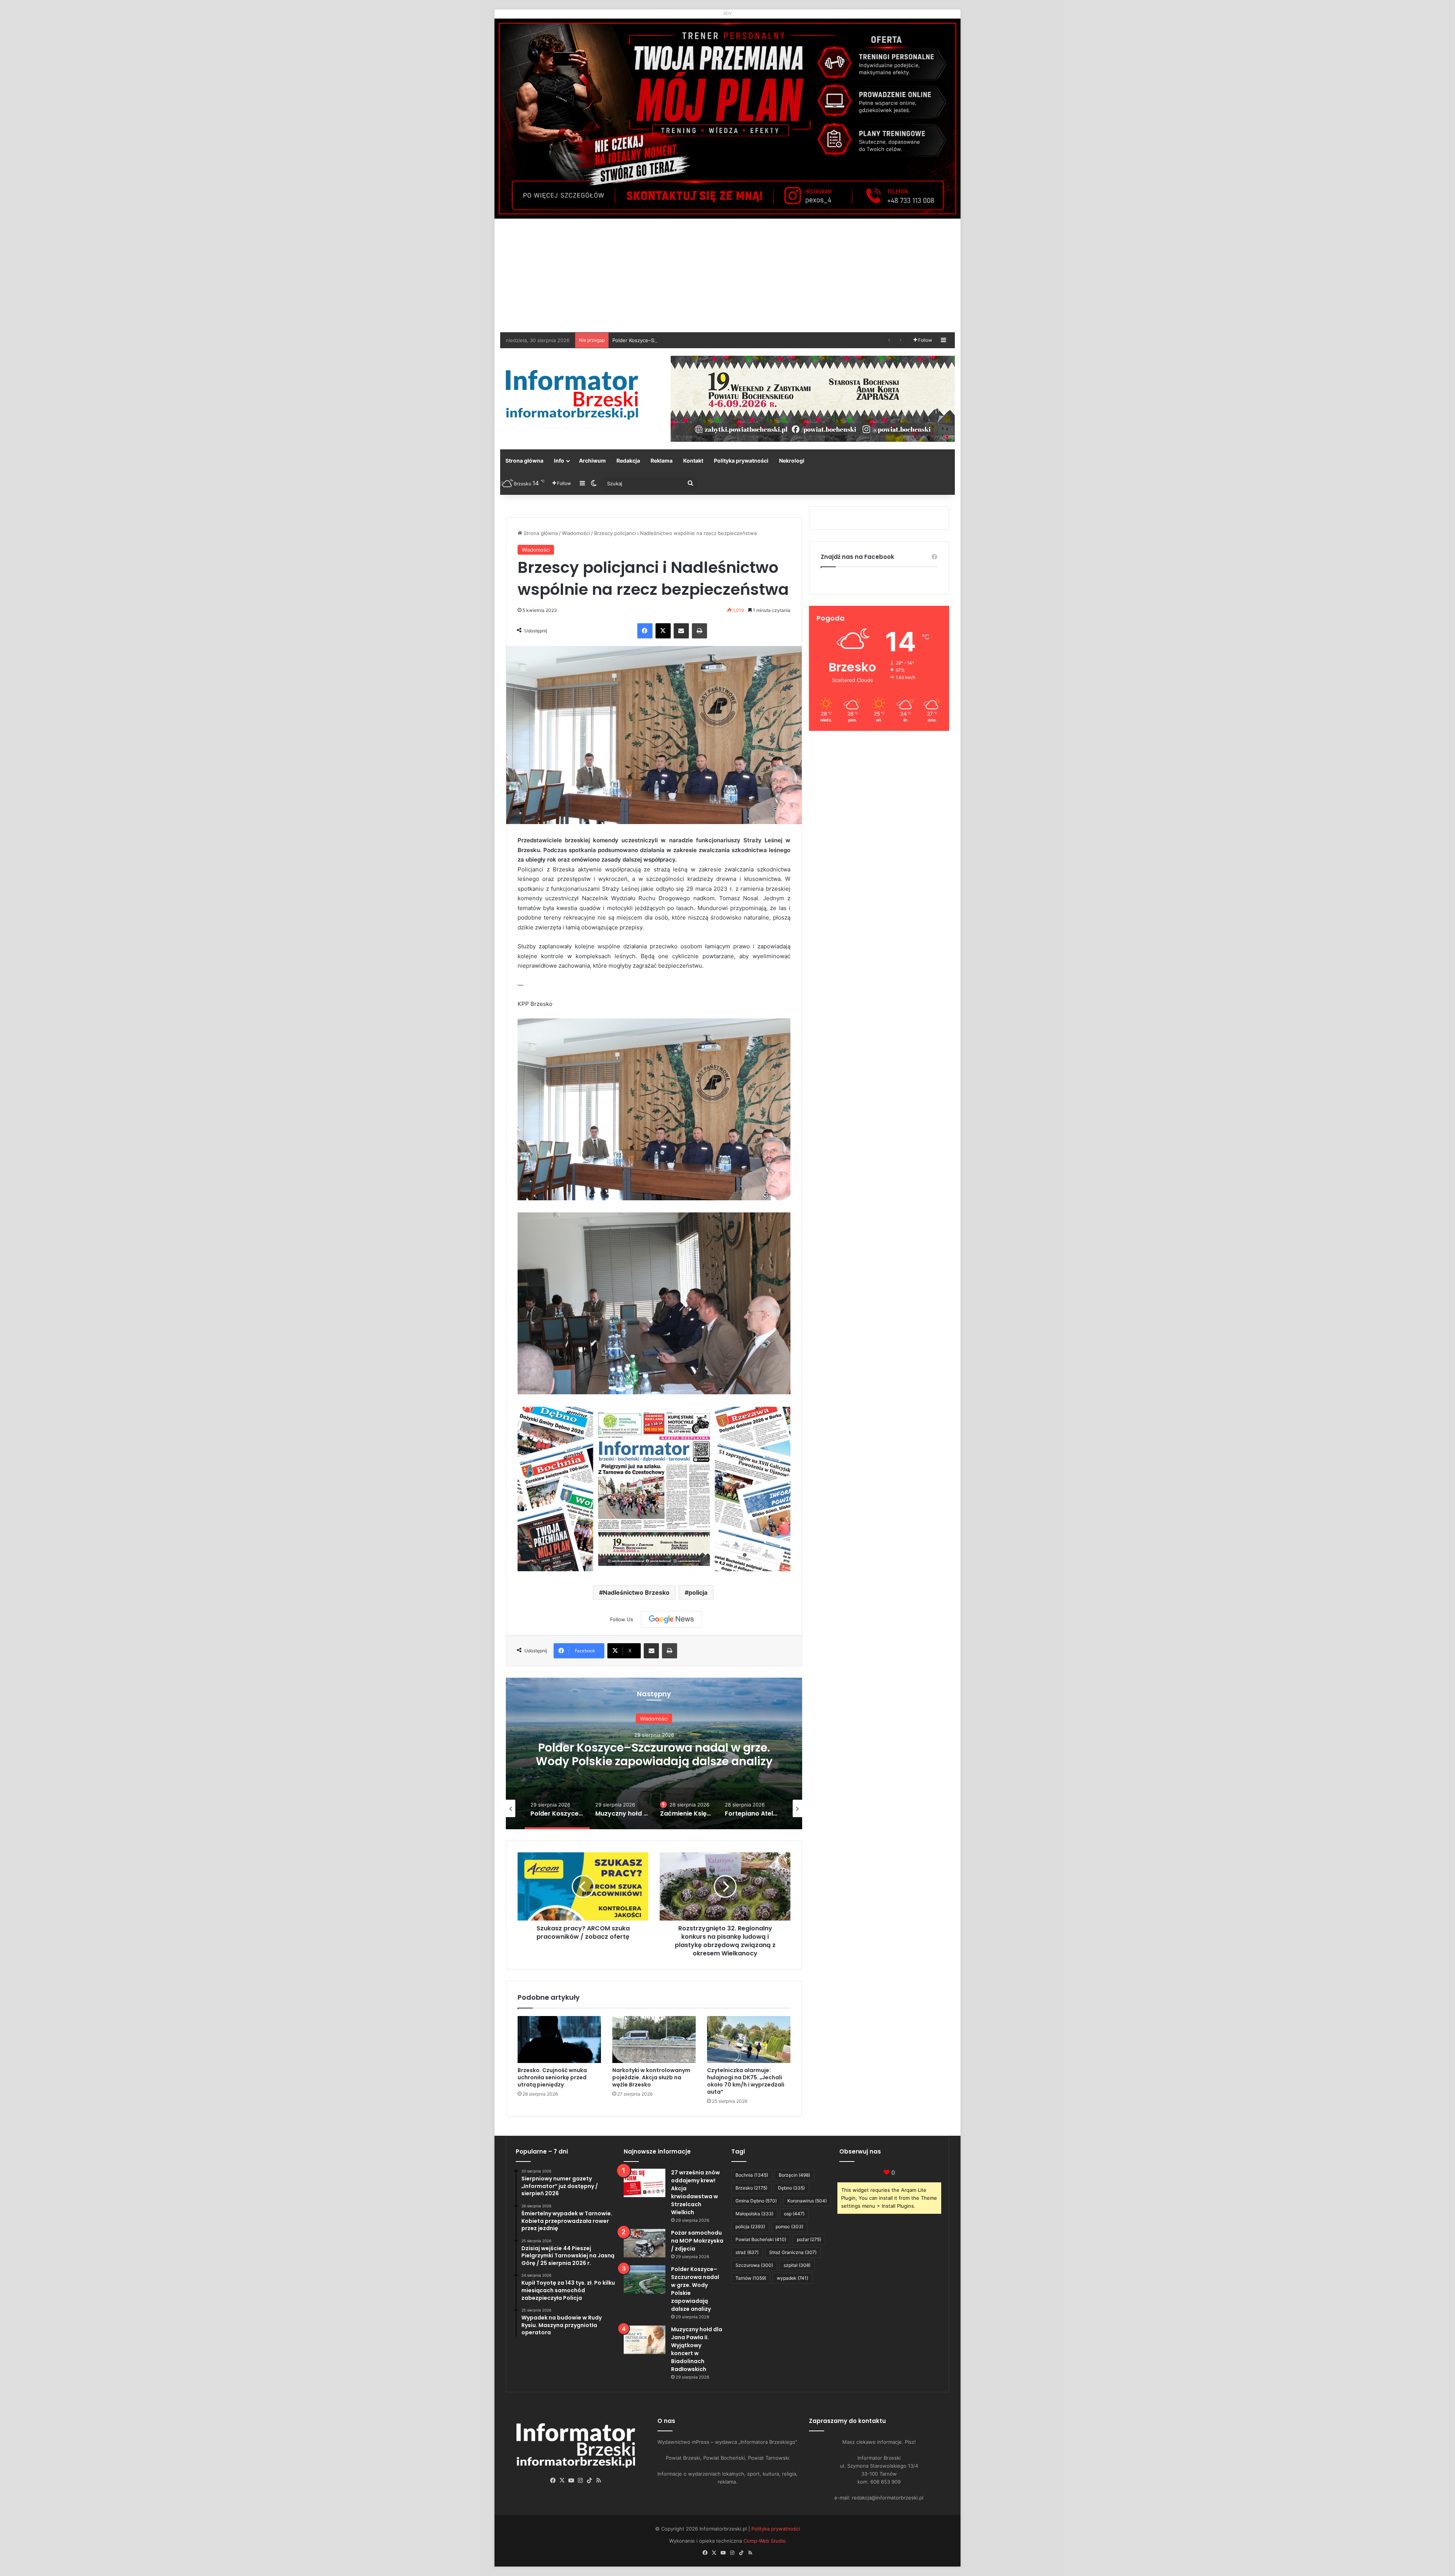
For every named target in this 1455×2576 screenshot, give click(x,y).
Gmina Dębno (756, 2201)
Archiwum (592, 461)
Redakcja (628, 461)
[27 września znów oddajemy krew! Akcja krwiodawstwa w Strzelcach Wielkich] (645, 2183)
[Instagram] (580, 2481)
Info (559, 461)
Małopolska (754, 2214)
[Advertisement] (727, 275)
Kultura (654, 1719)
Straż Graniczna (793, 2252)
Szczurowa (754, 2265)
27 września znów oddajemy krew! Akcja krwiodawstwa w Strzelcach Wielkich (695, 2192)
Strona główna (524, 461)
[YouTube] (571, 2481)
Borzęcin (794, 2175)
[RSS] (599, 2481)
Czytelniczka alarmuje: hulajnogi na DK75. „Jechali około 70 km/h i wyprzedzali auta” (746, 2081)
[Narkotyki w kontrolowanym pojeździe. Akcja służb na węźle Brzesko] (654, 2040)
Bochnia (752, 2175)
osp (794, 2214)
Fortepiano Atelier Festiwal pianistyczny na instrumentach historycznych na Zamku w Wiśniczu (654, 1761)
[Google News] (671, 1619)
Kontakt (693, 461)
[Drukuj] (699, 631)
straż (747, 2252)
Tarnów (751, 2278)
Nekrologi (792, 461)
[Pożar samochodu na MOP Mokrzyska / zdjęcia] (645, 2243)
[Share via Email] (681, 631)
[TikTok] (590, 2481)
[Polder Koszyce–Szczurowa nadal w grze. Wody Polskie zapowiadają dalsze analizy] (645, 2280)
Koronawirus (807, 2201)
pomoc (789, 2226)
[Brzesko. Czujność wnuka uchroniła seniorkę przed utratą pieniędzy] (559, 2040)
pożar (809, 2239)
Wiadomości (576, 533)
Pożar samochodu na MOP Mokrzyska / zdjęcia (697, 2241)
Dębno (791, 2188)
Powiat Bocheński (761, 2239)
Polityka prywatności (741, 461)
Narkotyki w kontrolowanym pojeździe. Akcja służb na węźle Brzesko (651, 2077)
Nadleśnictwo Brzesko (636, 1592)
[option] (654, 1753)
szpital (797, 2265)
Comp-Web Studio (765, 2541)
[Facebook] (645, 631)
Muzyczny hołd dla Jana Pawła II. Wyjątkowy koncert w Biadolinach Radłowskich (706, 340)
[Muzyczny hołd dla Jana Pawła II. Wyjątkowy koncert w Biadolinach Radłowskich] (645, 2340)
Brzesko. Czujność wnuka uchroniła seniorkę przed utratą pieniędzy (552, 2077)
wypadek (792, 2278)
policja (698, 1592)
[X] (663, 631)
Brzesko (751, 2188)
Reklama (662, 461)
